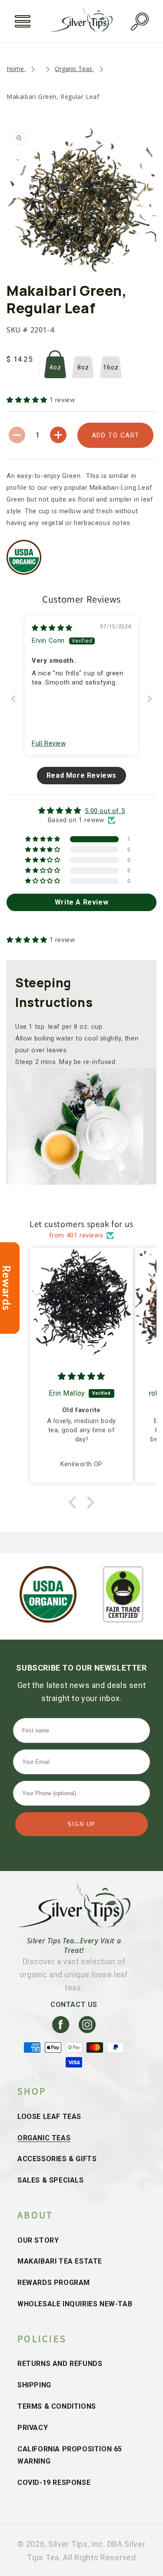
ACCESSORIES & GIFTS (57, 2159)
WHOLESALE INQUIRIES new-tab (75, 2304)
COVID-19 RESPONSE (54, 2483)
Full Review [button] (49, 743)
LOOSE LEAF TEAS (49, 2117)
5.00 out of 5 (105, 811)
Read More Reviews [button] (81, 775)
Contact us (74, 2005)
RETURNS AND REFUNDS (60, 2364)
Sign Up (81, 1824)
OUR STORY (38, 2240)
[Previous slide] (13, 699)
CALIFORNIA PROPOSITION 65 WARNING (70, 2455)
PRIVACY (33, 2428)
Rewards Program (54, 2283)
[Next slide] (150, 699)
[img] (52, 628)
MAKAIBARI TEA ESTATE (60, 2261)
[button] (23, 21)
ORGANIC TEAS (44, 2138)
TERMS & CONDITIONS (57, 2406)
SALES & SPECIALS (51, 2180)
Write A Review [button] (81, 902)
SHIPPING (34, 2385)
